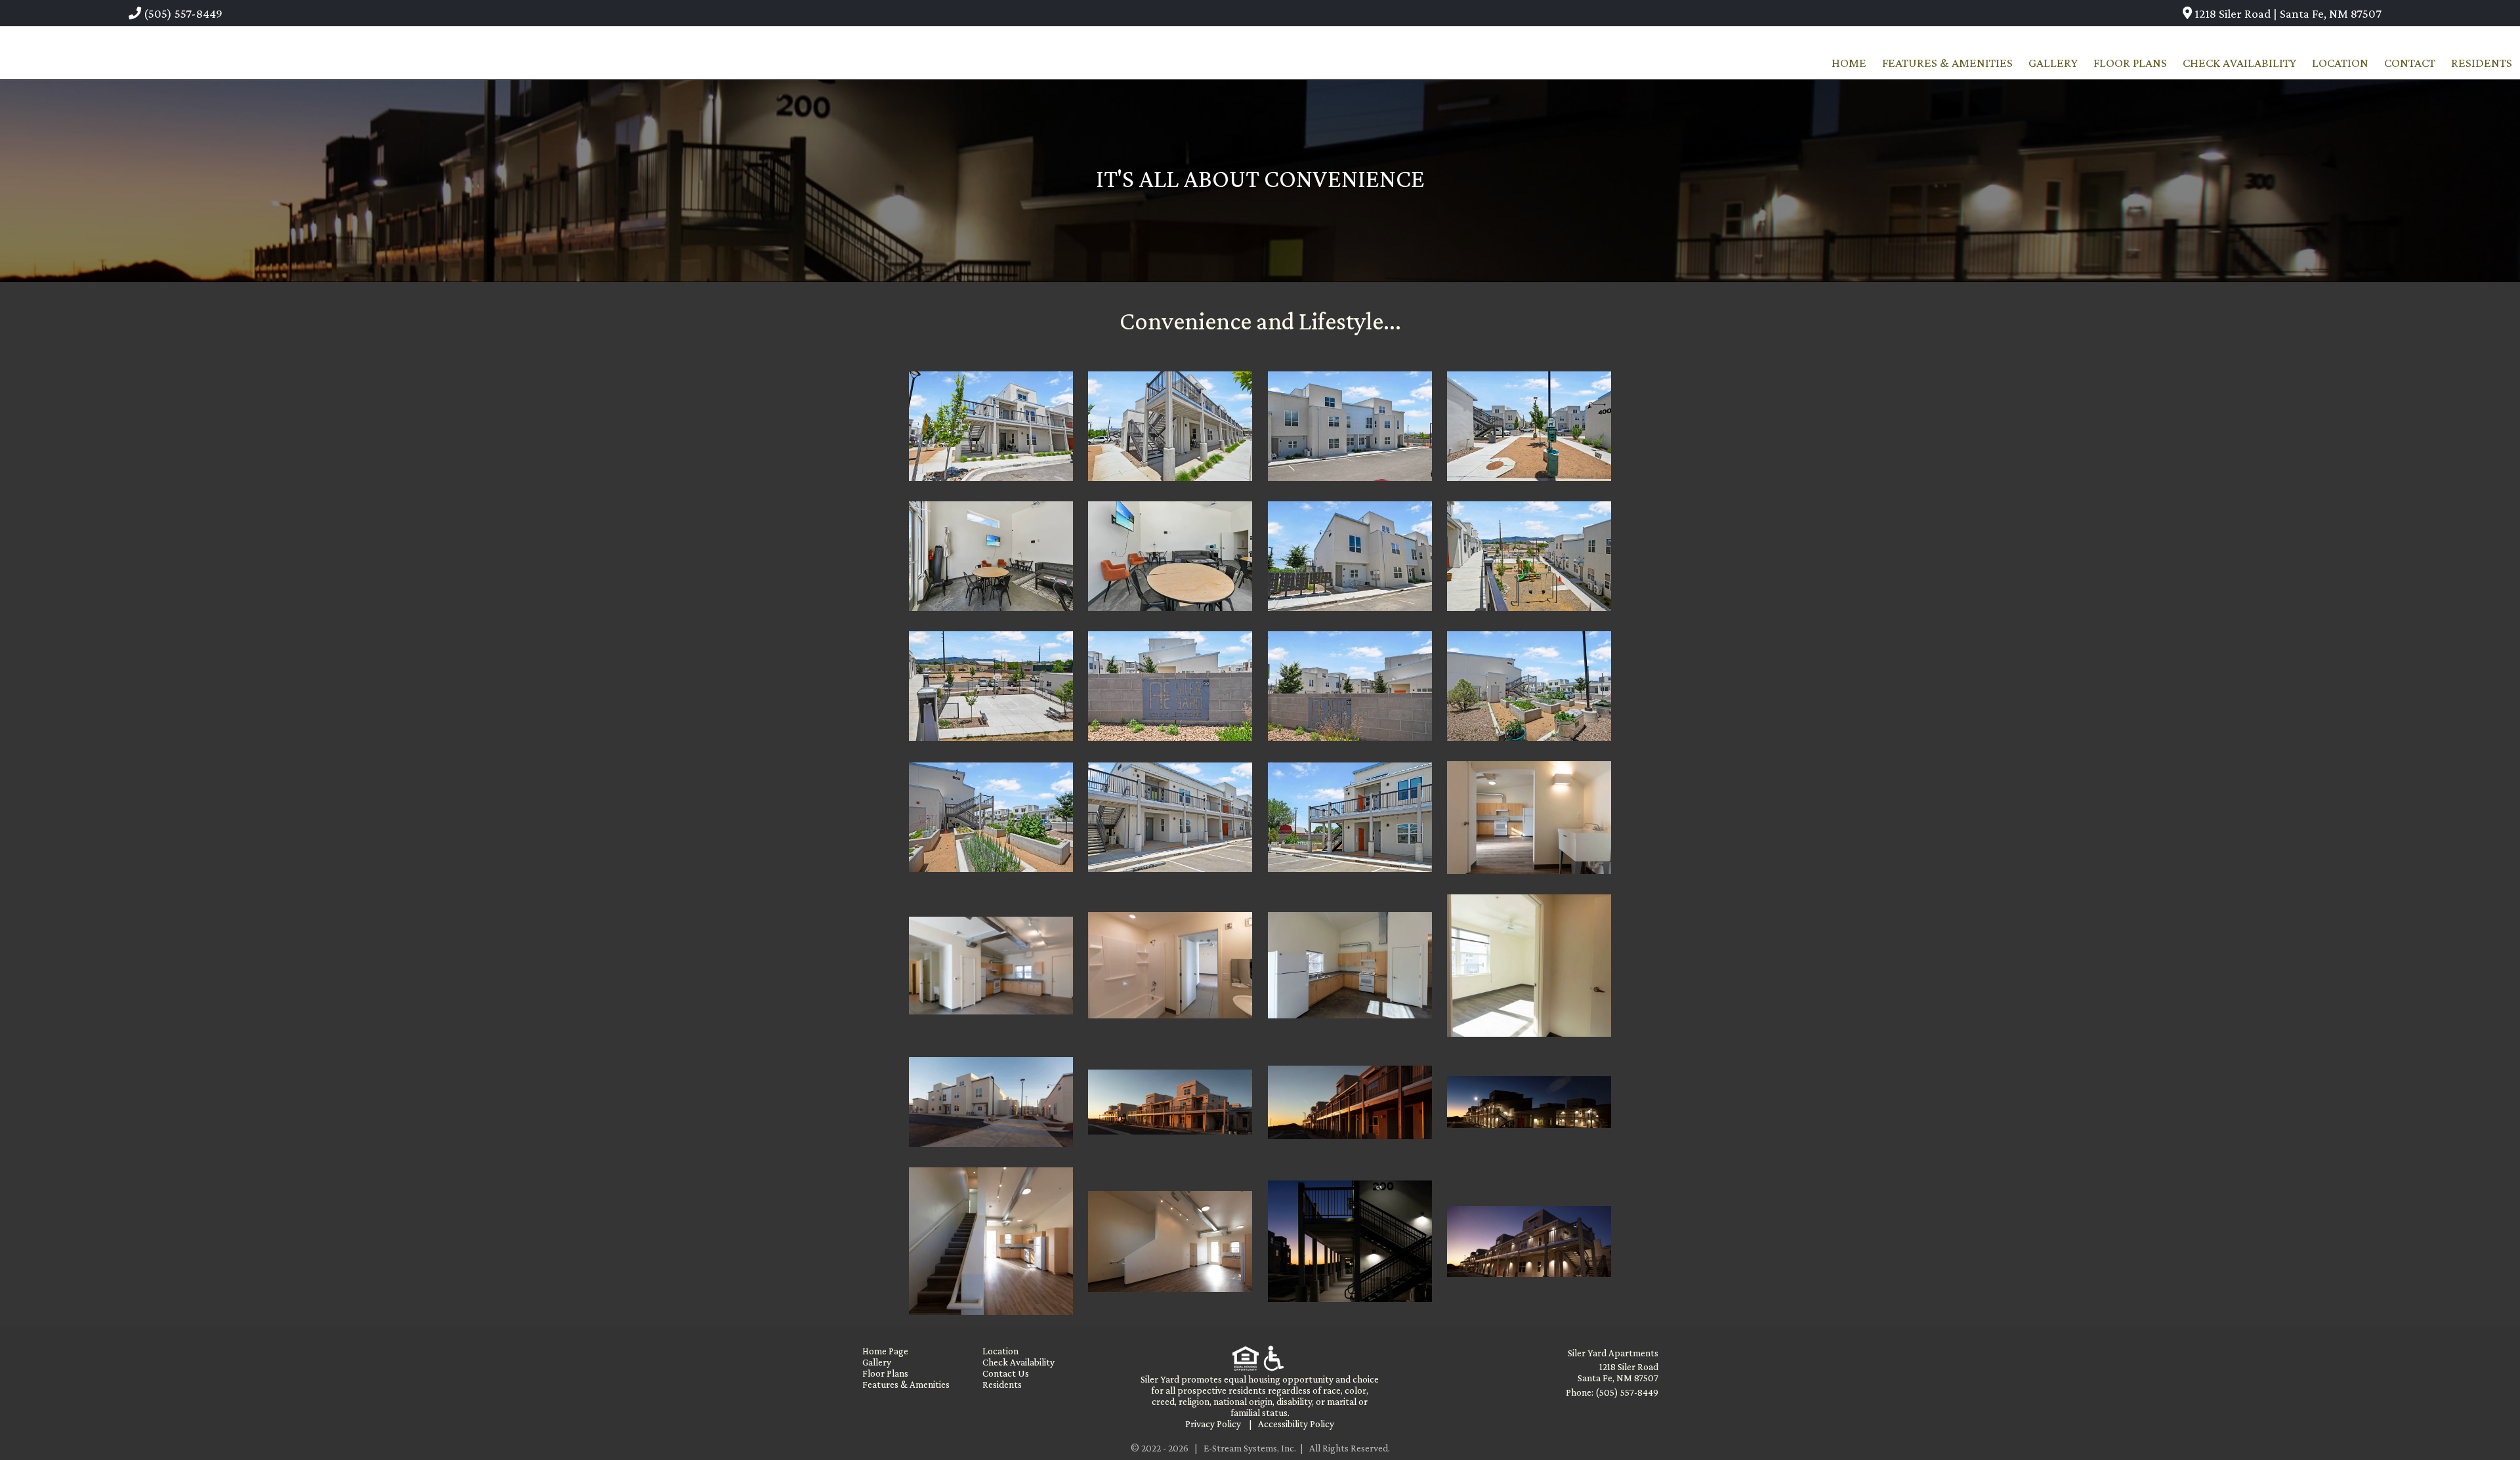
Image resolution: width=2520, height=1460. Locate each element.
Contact (2410, 63)
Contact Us (1006, 1373)
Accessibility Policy (1296, 1424)
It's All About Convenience (1260, 178)
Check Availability (2239, 63)
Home (1849, 63)
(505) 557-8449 (182, 13)
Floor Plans (2130, 63)
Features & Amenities (1947, 63)
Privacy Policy (1213, 1424)
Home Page (885, 1351)
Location (2340, 63)
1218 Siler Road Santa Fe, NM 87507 (1618, 1372)
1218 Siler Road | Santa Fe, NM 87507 (2287, 13)
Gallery (2053, 63)
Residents (2482, 63)
